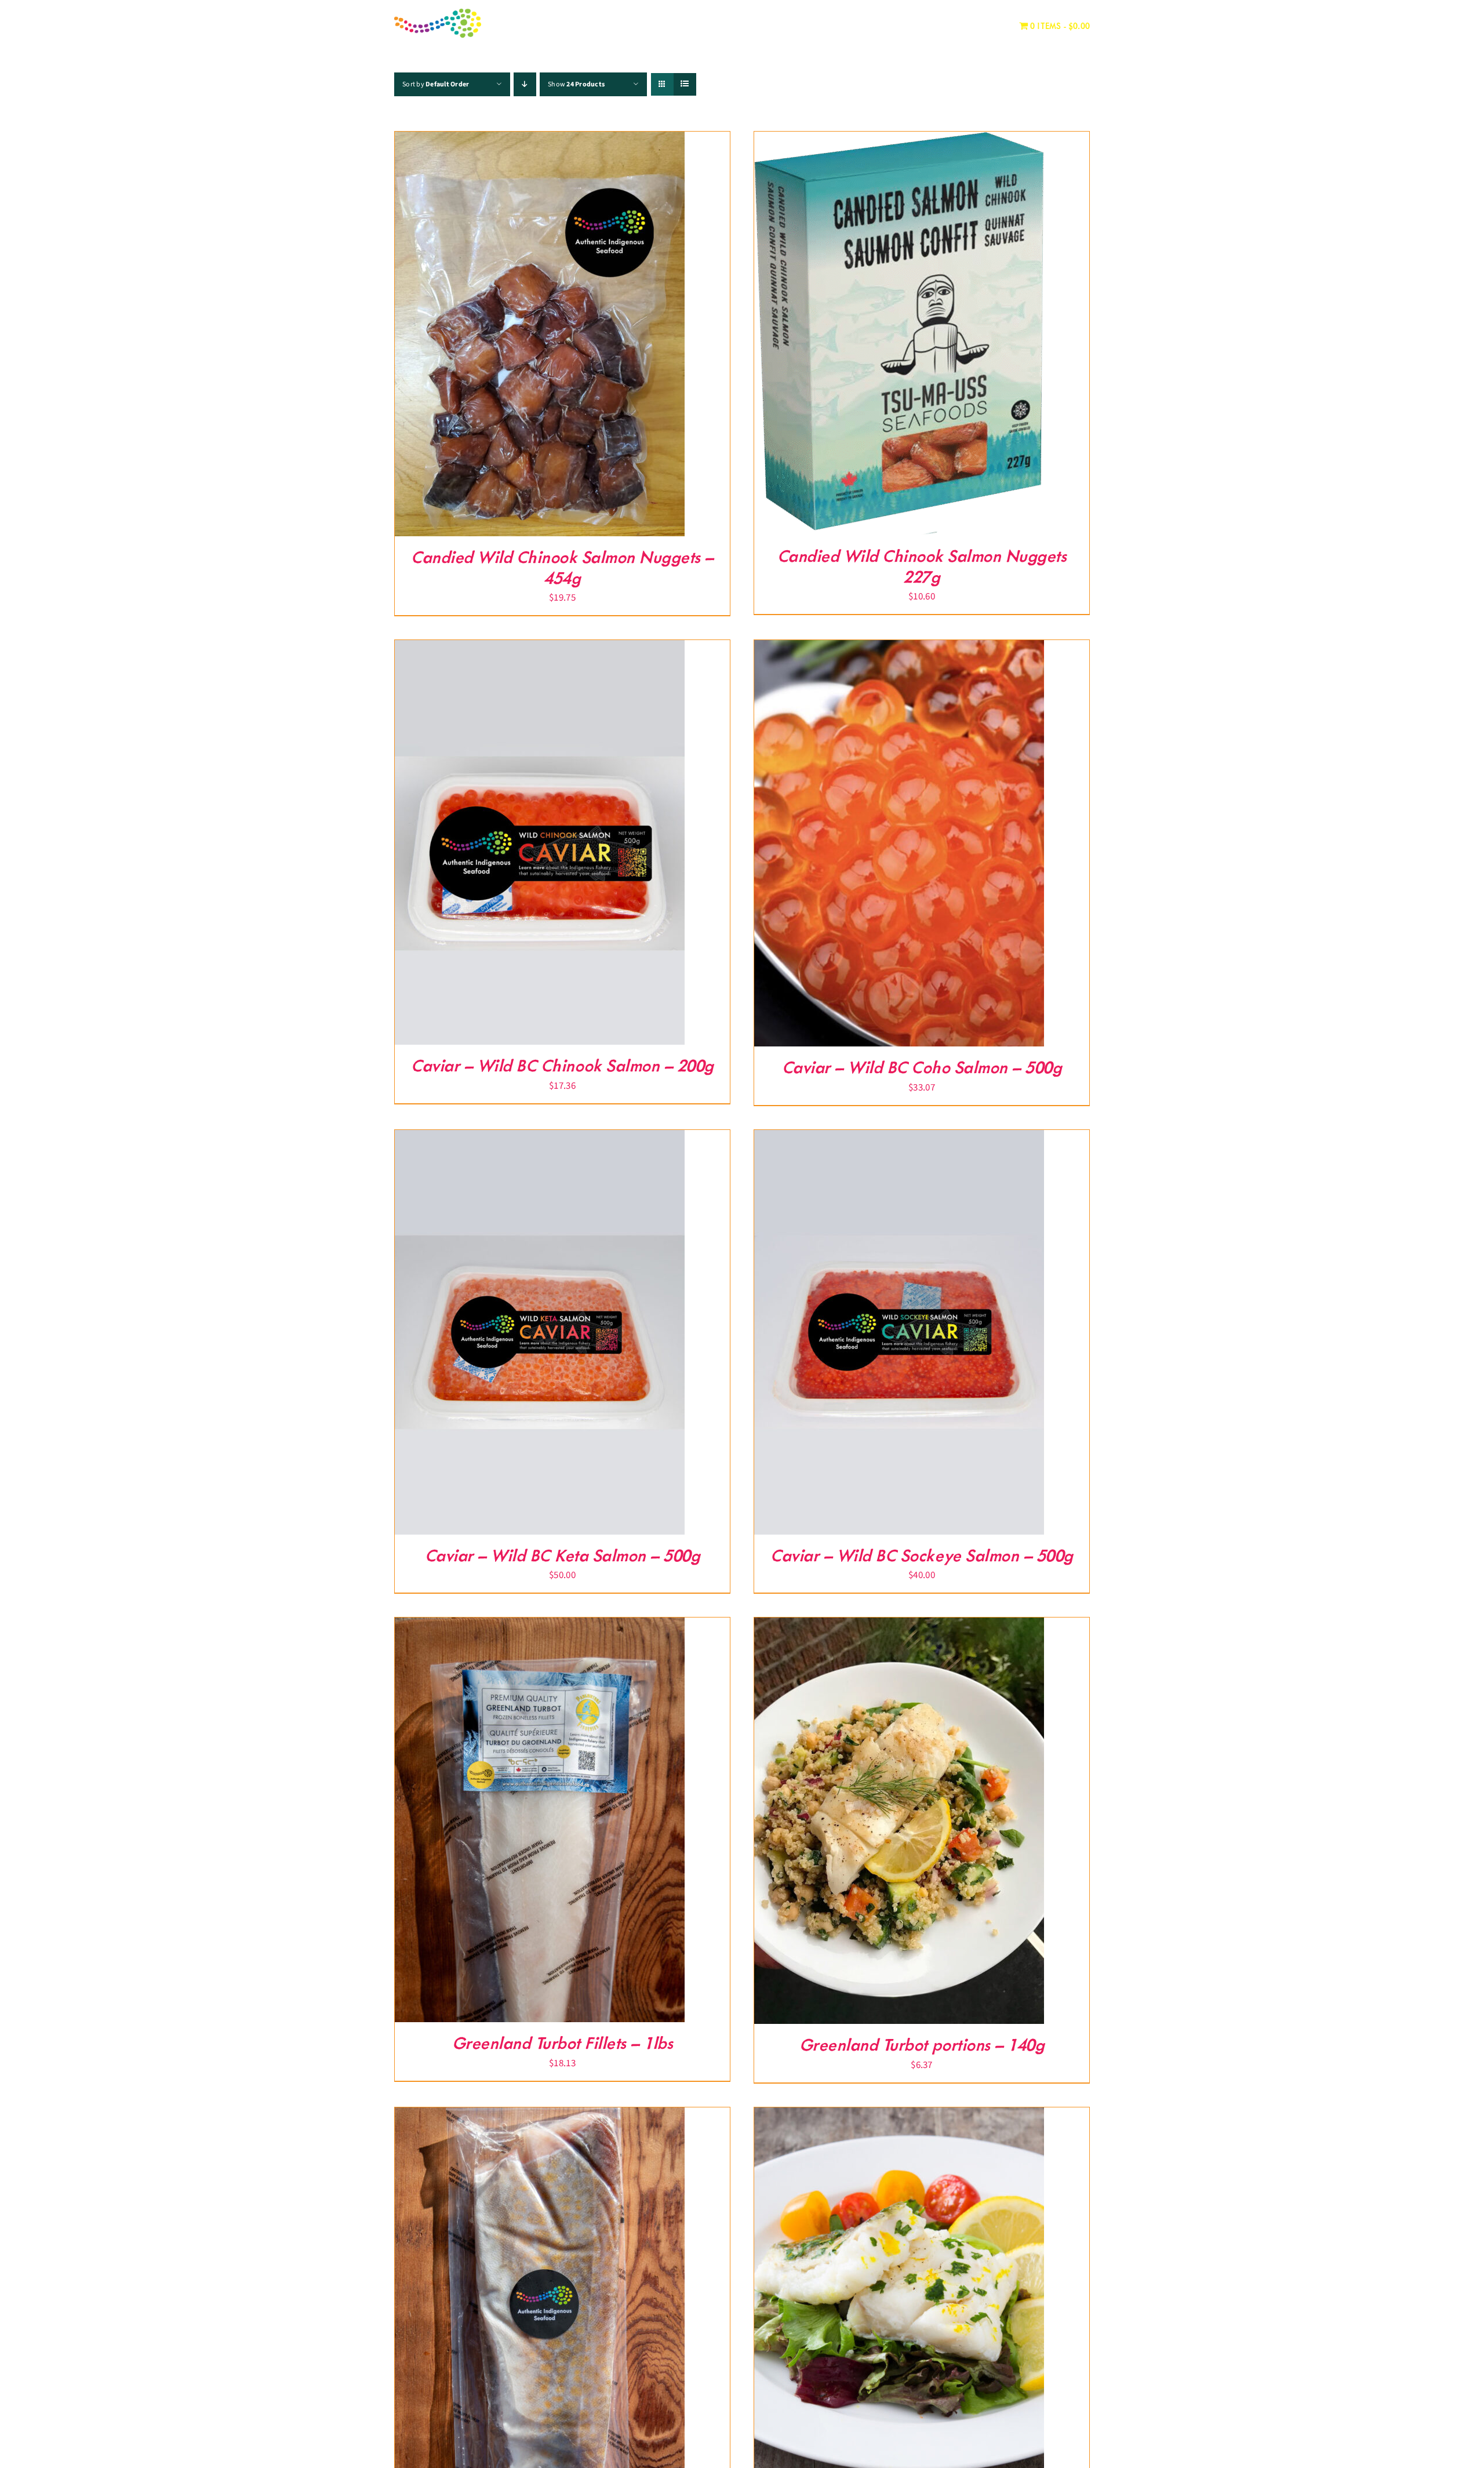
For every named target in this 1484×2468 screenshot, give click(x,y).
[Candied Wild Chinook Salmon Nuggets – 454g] (540, 140)
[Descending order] (525, 84)
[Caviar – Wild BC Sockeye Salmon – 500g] (899, 1138)
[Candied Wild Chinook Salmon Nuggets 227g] (899, 140)
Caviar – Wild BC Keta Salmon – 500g (563, 1556)
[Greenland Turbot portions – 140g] (899, 1626)
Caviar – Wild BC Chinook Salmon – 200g (562, 1066)
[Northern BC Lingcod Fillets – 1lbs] (540, 2116)
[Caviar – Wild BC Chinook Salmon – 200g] (540, 648)
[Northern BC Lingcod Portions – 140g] (899, 2116)
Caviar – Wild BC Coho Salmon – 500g (922, 1068)
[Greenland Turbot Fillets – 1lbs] (540, 1626)
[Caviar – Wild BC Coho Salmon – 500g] (899, 648)
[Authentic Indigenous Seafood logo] (438, 13)
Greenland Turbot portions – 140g (922, 2046)
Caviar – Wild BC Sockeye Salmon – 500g (921, 1556)
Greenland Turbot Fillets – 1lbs (563, 2044)
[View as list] (685, 84)
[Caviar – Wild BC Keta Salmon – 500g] (540, 1138)
